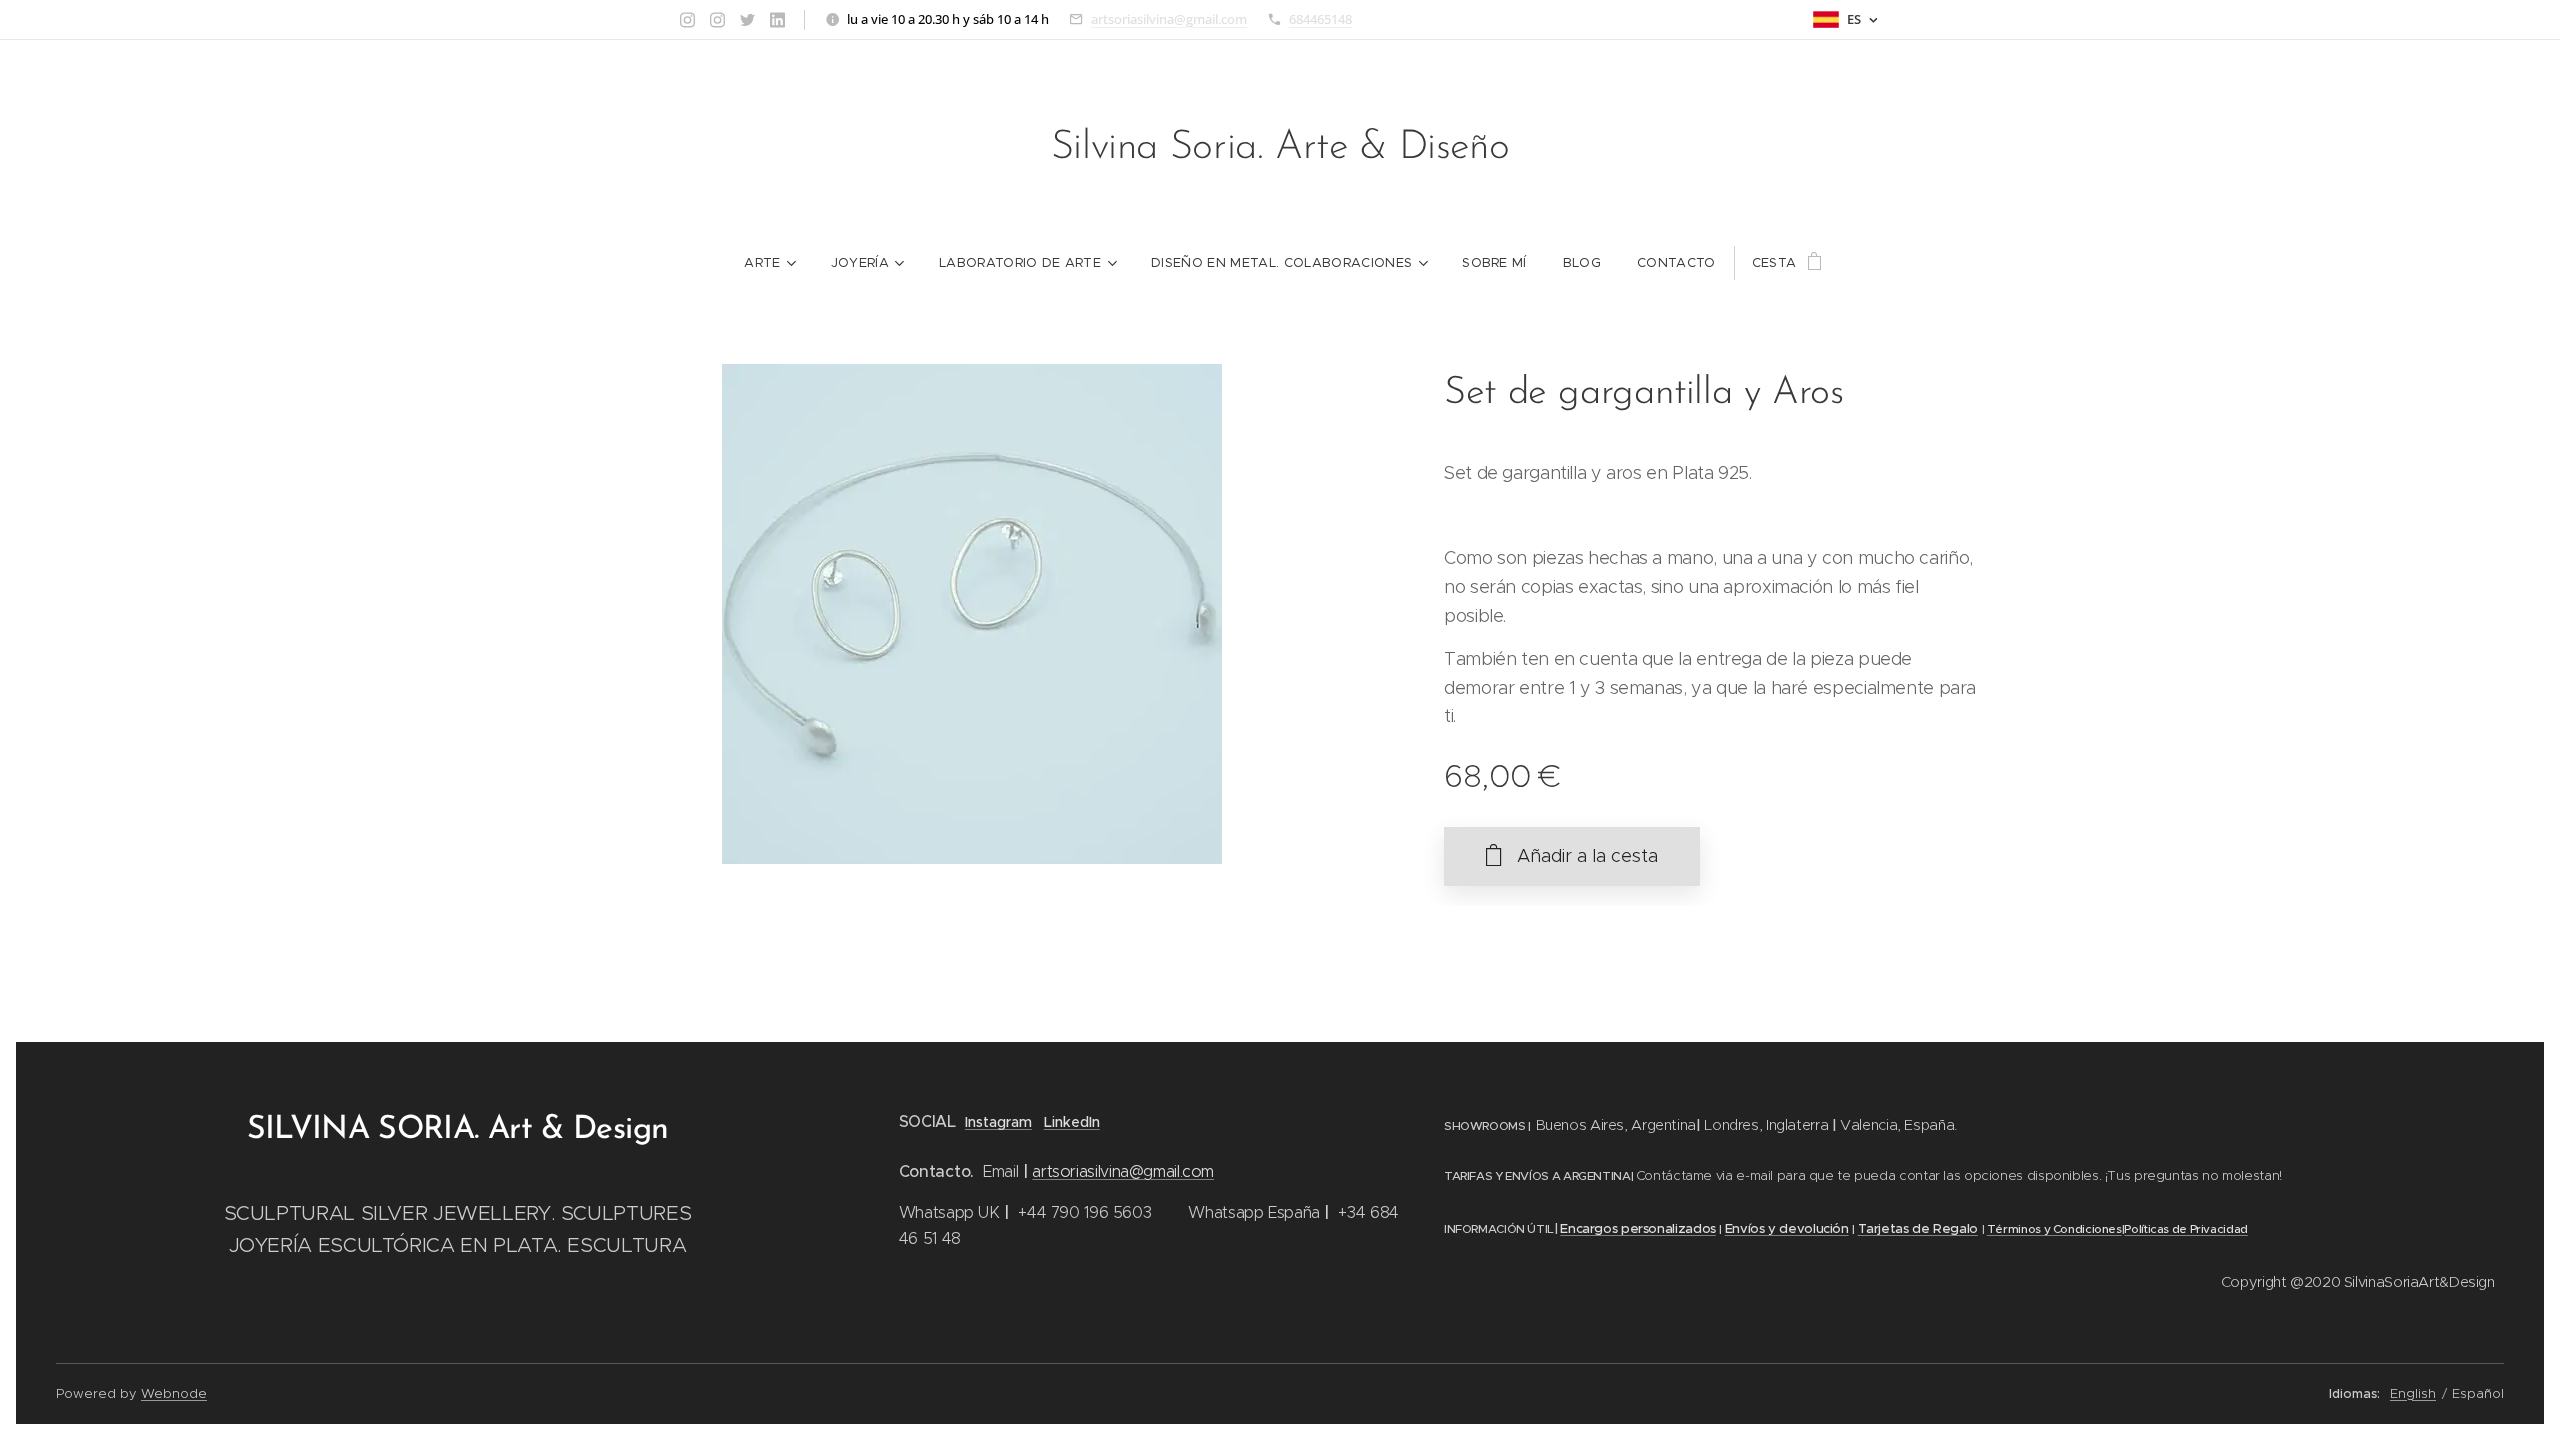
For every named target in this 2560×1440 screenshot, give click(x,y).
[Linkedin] (777, 20)
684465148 (1320, 19)
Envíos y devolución (1787, 1228)
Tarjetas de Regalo (1918, 1228)
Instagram (998, 1122)
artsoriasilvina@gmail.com (1169, 19)
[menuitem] (769, 263)
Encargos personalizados (1638, 1228)
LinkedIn (1072, 1122)
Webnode (174, 1393)
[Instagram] (687, 20)
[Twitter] (747, 20)
